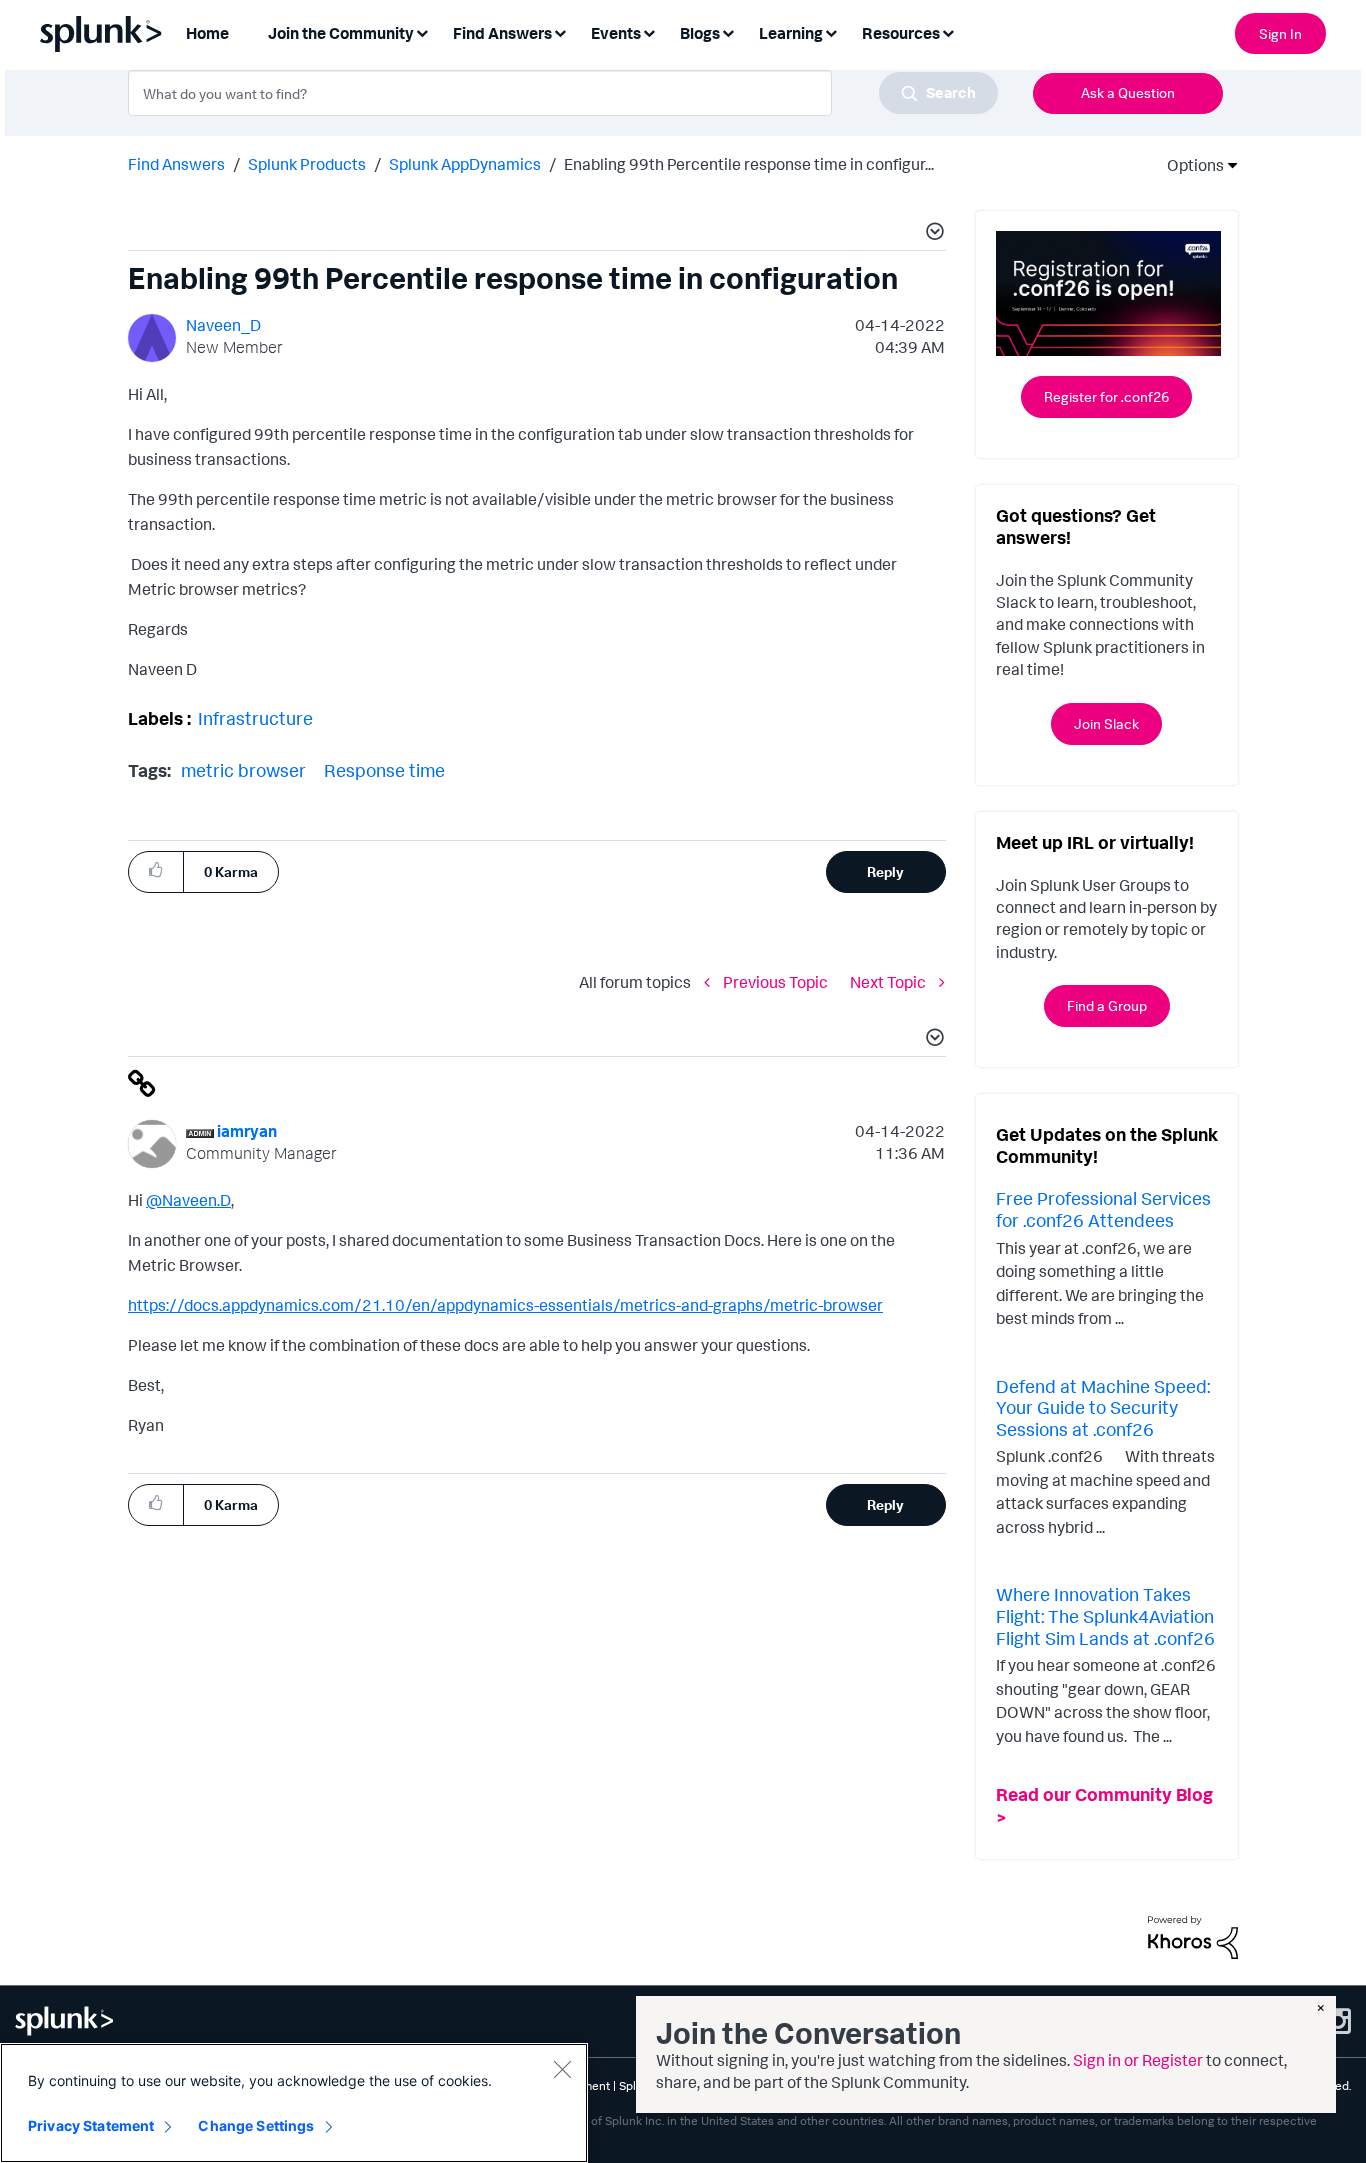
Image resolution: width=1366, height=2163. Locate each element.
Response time (384, 770)
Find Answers (176, 164)
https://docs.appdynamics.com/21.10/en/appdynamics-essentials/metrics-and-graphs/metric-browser (505, 1305)
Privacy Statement (91, 2125)
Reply (885, 871)
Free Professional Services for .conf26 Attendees (1103, 1209)
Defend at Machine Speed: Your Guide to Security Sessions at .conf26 (1103, 1407)
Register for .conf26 (1106, 396)
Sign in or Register (1138, 2060)
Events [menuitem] (616, 33)
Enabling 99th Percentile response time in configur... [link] (749, 164)
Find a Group (1107, 1005)
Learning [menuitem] (791, 33)
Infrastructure (255, 718)
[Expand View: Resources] (948, 31)
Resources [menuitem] (901, 33)
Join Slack (1106, 723)
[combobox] (563, 93)
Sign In (1280, 33)
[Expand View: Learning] (831, 31)
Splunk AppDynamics (465, 164)
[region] (294, 2103)
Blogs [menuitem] (700, 33)
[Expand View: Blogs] (728, 31)
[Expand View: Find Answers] (560, 31)
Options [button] (1189, 165)
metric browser (243, 770)
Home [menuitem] (207, 33)
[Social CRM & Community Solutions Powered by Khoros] (1193, 1936)
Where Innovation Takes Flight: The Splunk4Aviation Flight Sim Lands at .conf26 (1105, 1615)
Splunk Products (307, 164)
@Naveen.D (188, 1200)
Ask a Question (1128, 92)
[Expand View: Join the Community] (422, 31)
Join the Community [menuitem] (341, 33)
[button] (932, 234)
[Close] (562, 2069)
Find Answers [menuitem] (502, 33)
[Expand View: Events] (649, 31)
